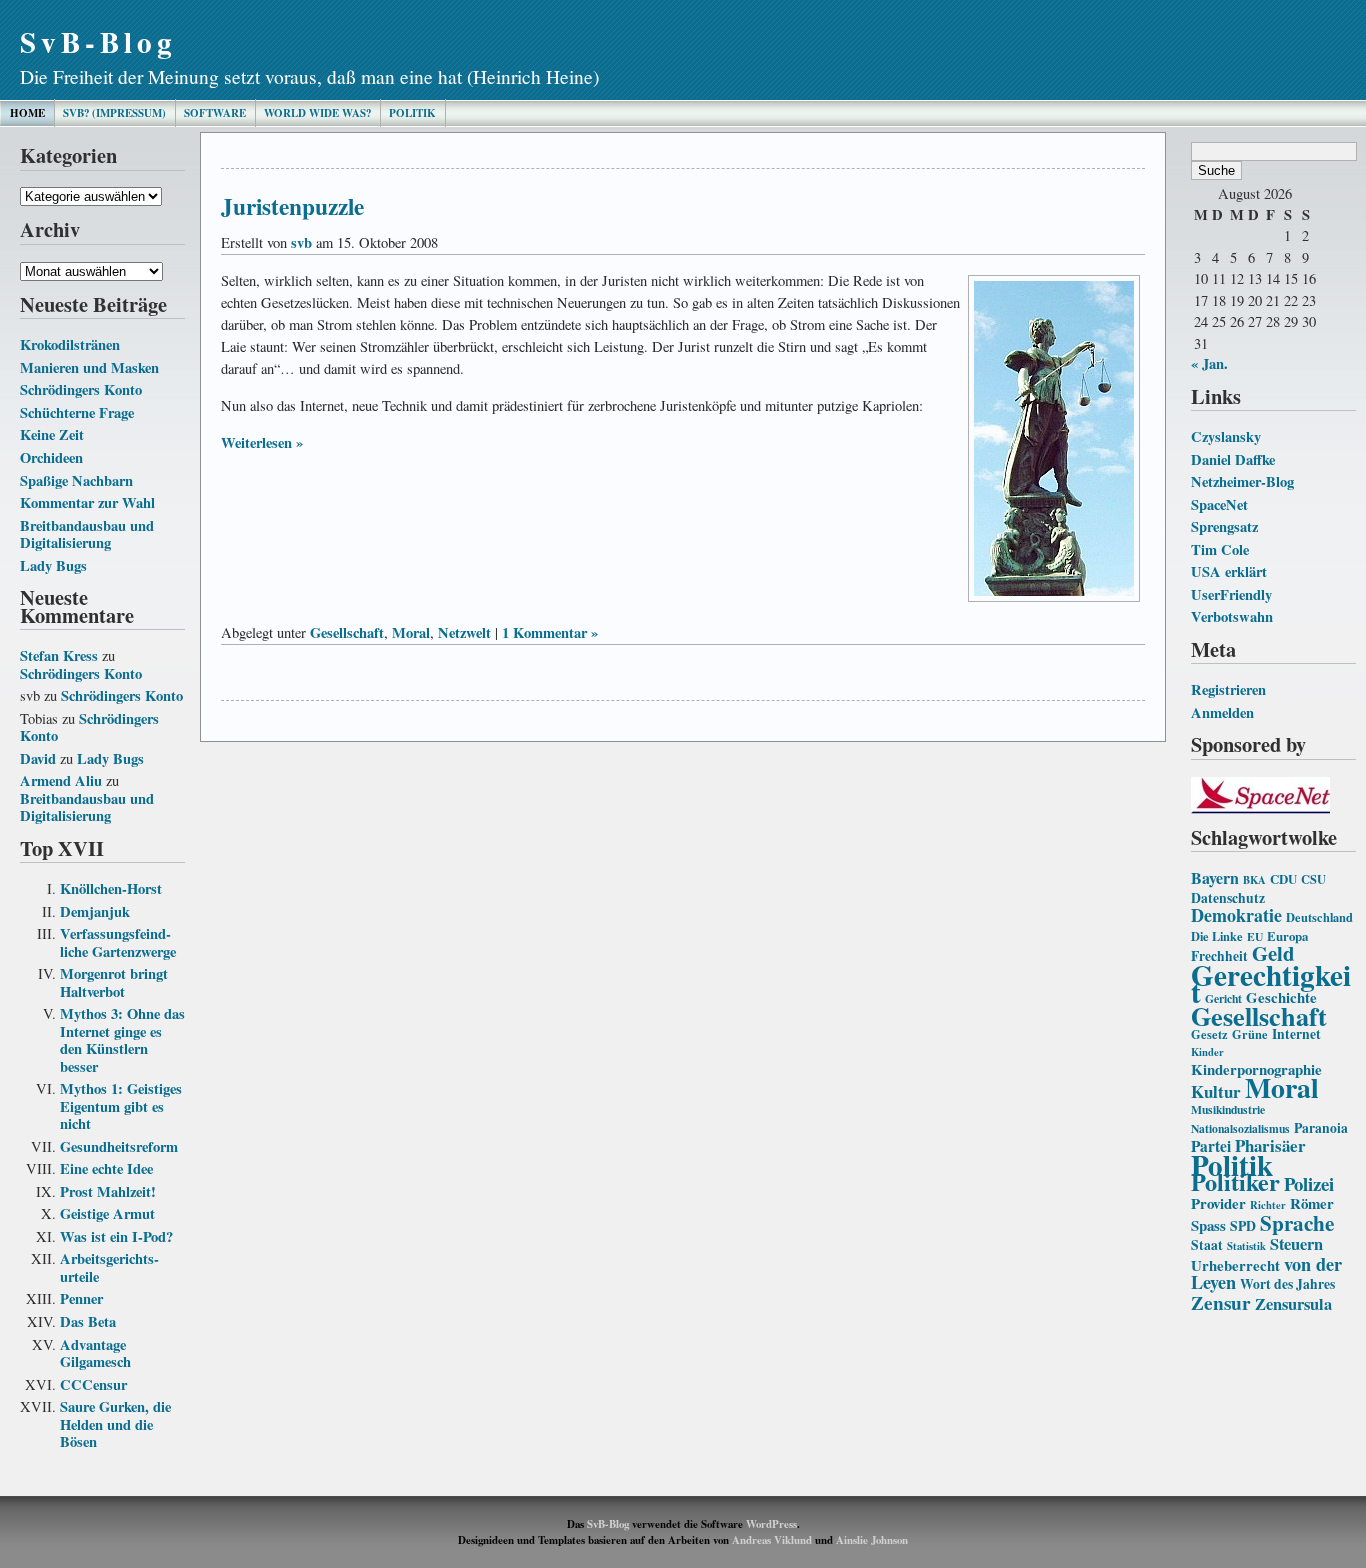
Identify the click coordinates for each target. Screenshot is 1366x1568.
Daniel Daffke (1233, 459)
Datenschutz (1228, 898)
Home (27, 113)
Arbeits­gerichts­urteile (109, 1267)
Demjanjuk (95, 911)
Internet (1296, 1034)
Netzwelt (464, 632)
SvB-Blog (98, 41)
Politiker (1235, 1181)
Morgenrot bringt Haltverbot (114, 982)
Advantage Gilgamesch (95, 1353)
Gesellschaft (1259, 1016)
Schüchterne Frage (77, 412)
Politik (412, 113)
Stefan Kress (59, 655)
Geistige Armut (107, 1213)
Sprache (1297, 1222)
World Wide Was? (317, 113)
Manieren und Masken (89, 367)
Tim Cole (1220, 549)
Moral (1282, 1087)
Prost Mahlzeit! (108, 1191)
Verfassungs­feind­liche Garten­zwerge (118, 942)
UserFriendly (1231, 594)
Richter (1268, 1205)
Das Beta (88, 1321)
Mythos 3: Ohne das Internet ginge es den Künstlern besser (122, 1040)
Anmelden (1222, 712)
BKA (1254, 880)
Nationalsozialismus (1240, 1128)
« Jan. (1209, 363)
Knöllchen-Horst (111, 888)
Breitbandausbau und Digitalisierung (87, 534)
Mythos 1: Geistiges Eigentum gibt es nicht (121, 1106)
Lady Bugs (53, 565)
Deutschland (1319, 917)
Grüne (1250, 1034)
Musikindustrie (1228, 1109)
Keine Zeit (52, 434)
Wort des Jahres (1287, 1284)
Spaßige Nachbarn (76, 480)
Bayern (1215, 877)
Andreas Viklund (772, 1540)
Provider (1218, 1203)
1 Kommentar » (550, 632)
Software (215, 113)
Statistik (1246, 1246)
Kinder (1207, 1052)
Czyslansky (1226, 436)
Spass (1208, 1225)
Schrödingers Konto (81, 389)
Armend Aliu (61, 780)
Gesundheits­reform (119, 1146)
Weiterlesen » (262, 442)
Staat (1207, 1245)
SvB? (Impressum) (114, 113)
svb (301, 242)
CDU (1283, 879)
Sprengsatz (1224, 526)
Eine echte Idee (106, 1168)
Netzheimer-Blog (1242, 481)
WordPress (771, 1524)
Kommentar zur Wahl (87, 502)
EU (1255, 936)
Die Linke (1217, 936)
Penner (81, 1298)
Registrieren (1228, 689)
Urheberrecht (1235, 1265)
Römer (1312, 1203)
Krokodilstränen (70, 344)
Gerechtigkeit (1271, 983)
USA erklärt (1229, 571)
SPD (1243, 1226)
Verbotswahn (1232, 616)
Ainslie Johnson (872, 1540)
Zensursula (1293, 1304)
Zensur (1221, 1302)
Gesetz (1209, 1034)
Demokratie (1236, 915)
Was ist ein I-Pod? (116, 1236)
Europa (1287, 936)
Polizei (1309, 1183)
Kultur (1216, 1091)
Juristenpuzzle (292, 206)
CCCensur (93, 1384)
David (38, 758)
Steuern (1296, 1244)
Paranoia (1321, 1128)
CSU (1313, 879)
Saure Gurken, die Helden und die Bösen (115, 1424)
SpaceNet (1219, 504)
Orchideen (51, 457)
